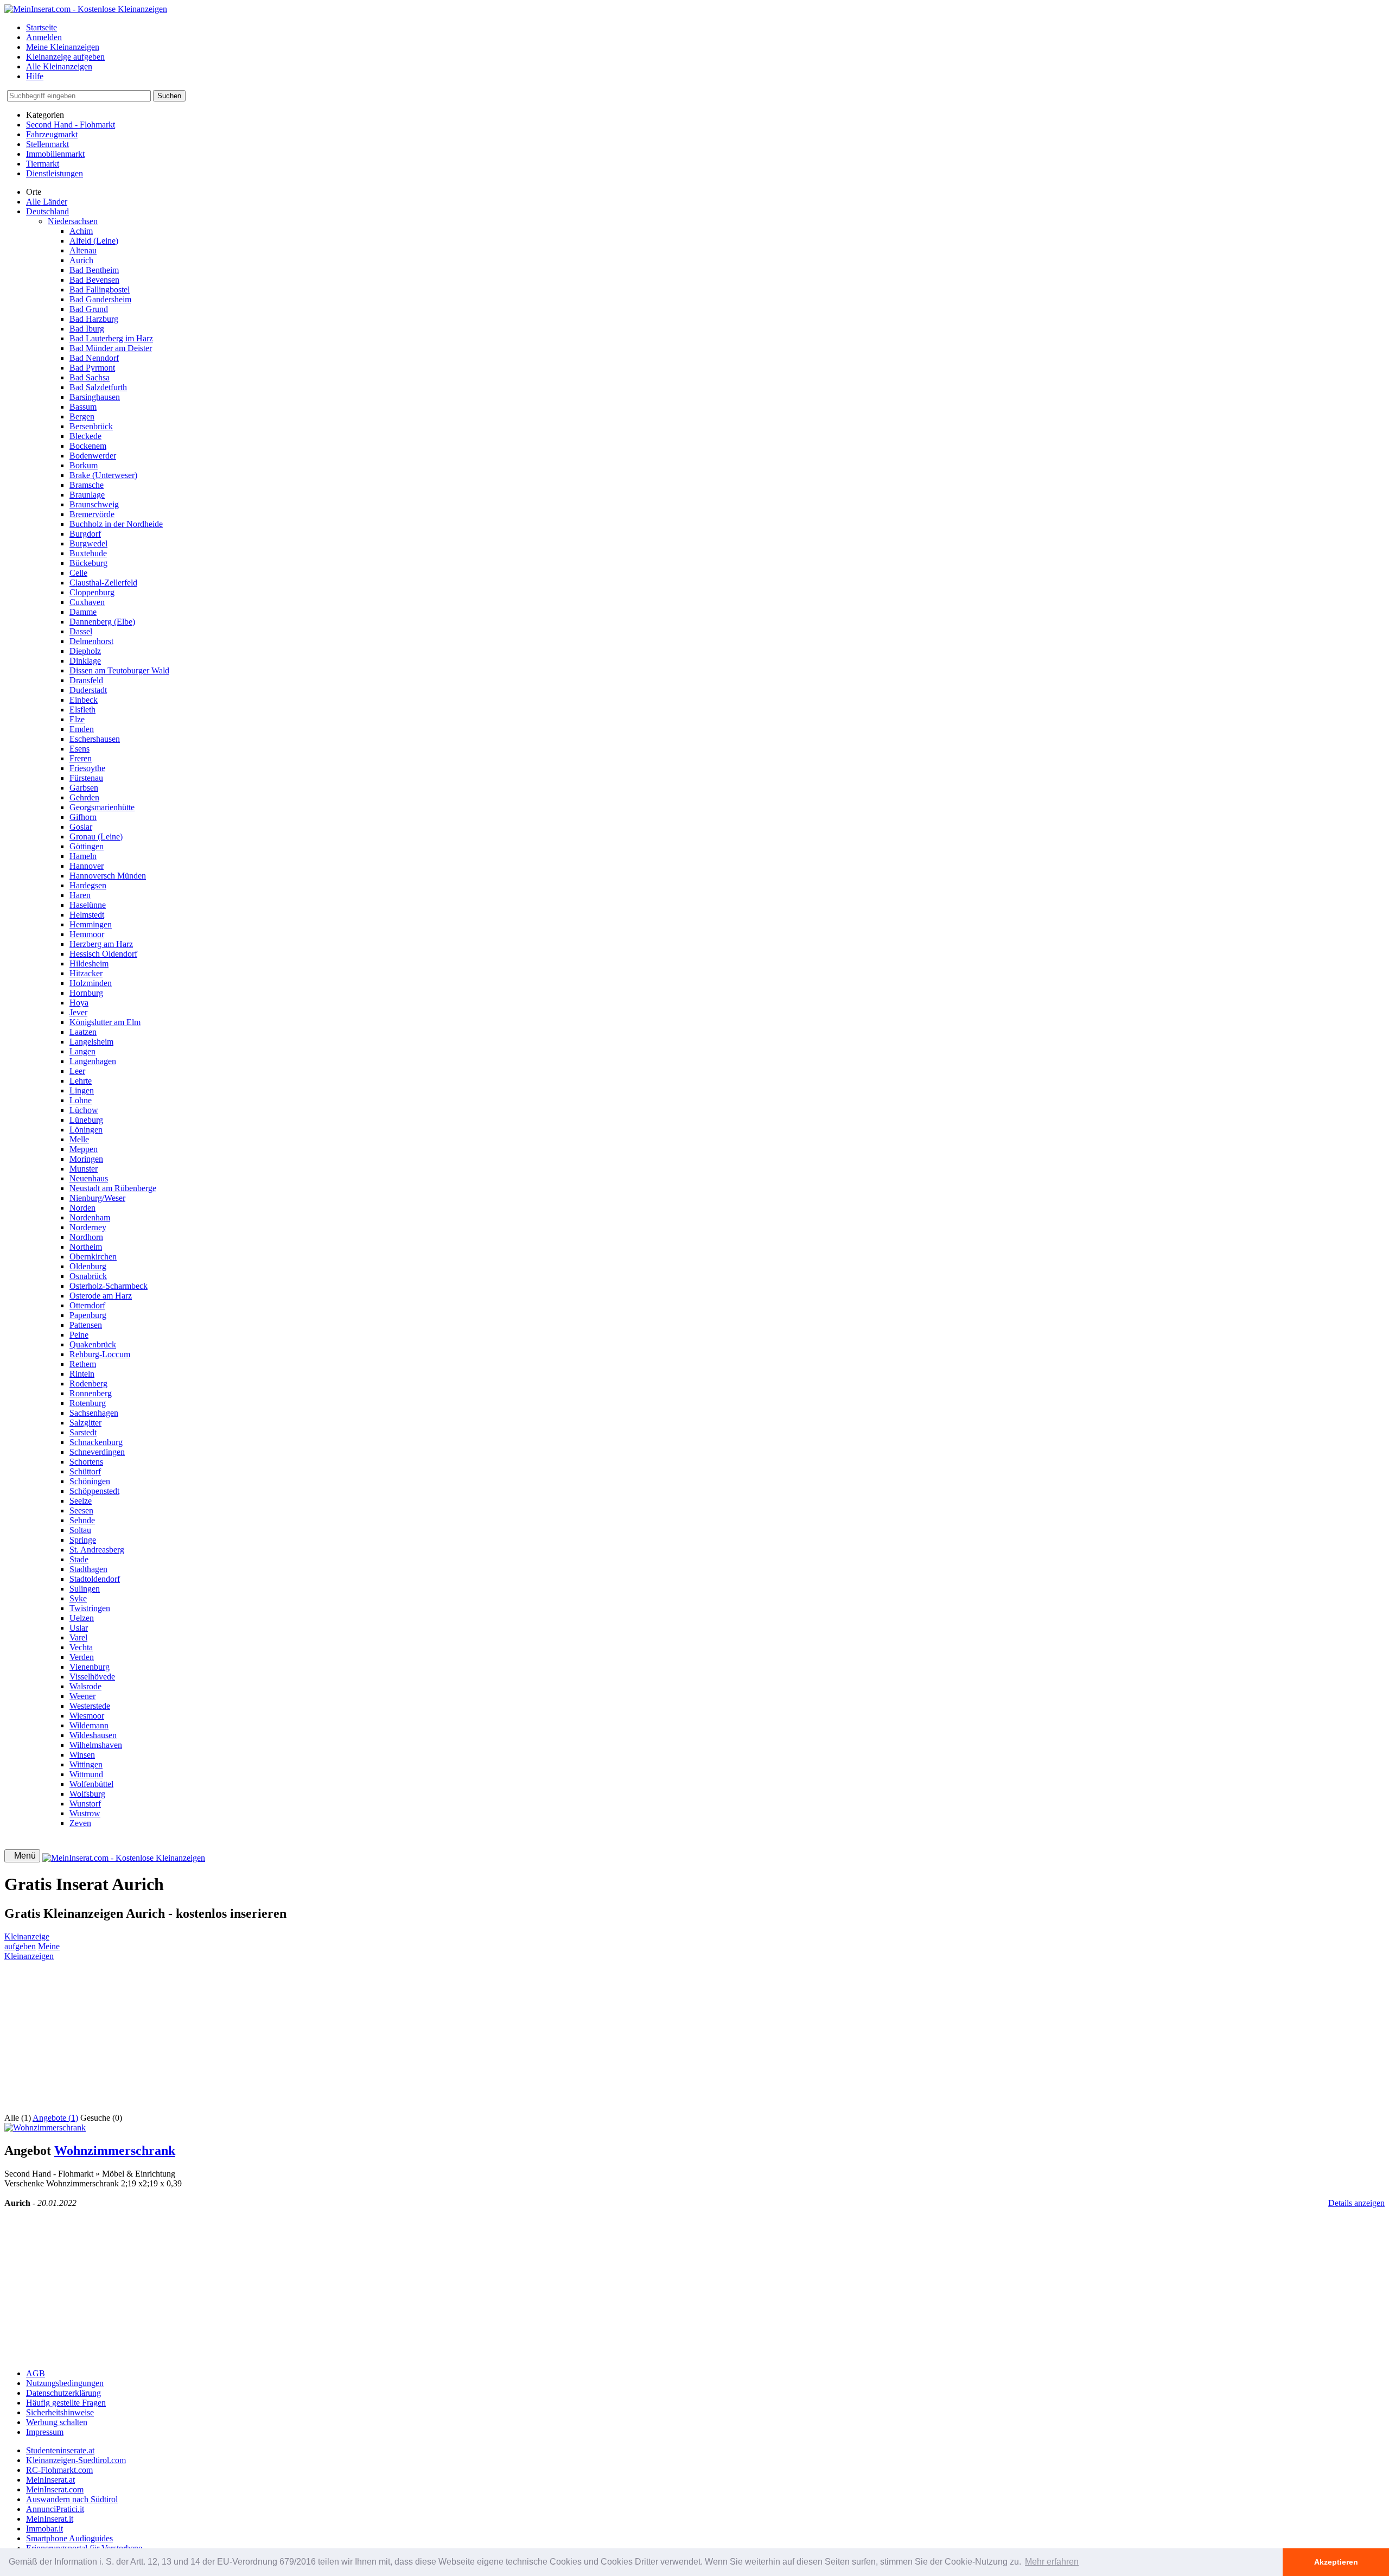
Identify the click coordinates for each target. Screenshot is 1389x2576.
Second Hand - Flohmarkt (71, 125)
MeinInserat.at (50, 2480)
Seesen (81, 1510)
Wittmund (86, 1774)
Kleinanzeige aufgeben (65, 57)
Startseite (42, 27)
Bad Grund (89, 309)
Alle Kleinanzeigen (59, 66)
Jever (78, 1012)
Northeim (86, 1247)
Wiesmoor (87, 1716)
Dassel (81, 631)
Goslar (81, 827)
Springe (83, 1540)
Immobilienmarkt (55, 154)
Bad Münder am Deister (111, 348)
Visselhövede (92, 1677)
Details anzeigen (1356, 2203)
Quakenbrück (93, 1344)
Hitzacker (86, 973)
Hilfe (35, 76)
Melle (79, 1139)
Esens (79, 749)
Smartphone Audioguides (69, 2538)
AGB (36, 2373)
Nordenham (90, 1217)
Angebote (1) (55, 2118)
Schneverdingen (97, 1452)
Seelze (81, 1501)
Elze (77, 719)
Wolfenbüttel (91, 1784)
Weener (82, 1696)
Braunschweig (94, 504)
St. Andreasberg (97, 1550)
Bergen (82, 416)
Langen (82, 1051)
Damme (83, 612)
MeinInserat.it (50, 2519)
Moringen (86, 1159)
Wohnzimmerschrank (115, 2151)
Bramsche (87, 485)
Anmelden (44, 37)
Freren (81, 758)
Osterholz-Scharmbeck (109, 1286)
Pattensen (86, 1325)
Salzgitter (85, 1423)
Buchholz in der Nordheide (116, 524)
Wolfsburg (87, 1794)
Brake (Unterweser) (103, 475)
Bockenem (88, 446)
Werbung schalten (57, 2422)
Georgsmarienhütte (102, 807)
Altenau (83, 250)
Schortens (86, 1462)
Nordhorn (86, 1237)
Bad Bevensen (94, 280)
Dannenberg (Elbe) (102, 622)
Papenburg (88, 1315)
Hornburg (86, 993)
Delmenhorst (91, 641)
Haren (80, 895)
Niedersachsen (73, 221)
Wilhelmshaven (96, 1745)
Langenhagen (93, 1061)
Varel (78, 1637)
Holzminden (91, 983)
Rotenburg (88, 1403)
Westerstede (90, 1706)
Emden (82, 729)
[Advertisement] (330, 2037)
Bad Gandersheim (100, 299)
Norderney (88, 1227)
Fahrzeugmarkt (52, 134)
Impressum (45, 2432)
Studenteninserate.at (60, 2450)
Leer (77, 1071)
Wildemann (89, 1725)
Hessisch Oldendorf (103, 954)
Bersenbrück (91, 426)
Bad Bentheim (94, 270)
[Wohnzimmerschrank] (45, 2127)
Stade (79, 1559)
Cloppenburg (92, 592)
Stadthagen (88, 1569)
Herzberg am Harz (101, 944)
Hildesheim (89, 963)
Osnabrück (88, 1276)
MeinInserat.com (55, 2489)
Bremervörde (92, 514)
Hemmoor (87, 934)
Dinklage (85, 661)
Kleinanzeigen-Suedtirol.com (76, 2460)
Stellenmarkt (47, 144)
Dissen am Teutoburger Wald (119, 670)
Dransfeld (86, 680)
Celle (78, 573)
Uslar (79, 1628)
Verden (82, 1657)
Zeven (80, 1823)
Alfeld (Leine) (94, 241)
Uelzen (82, 1618)
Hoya (79, 1003)
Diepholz (85, 651)
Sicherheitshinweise (60, 2412)
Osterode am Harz (101, 1296)
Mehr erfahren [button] (1052, 2562)
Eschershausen (95, 739)
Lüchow (84, 1110)
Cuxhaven (87, 602)
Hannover (87, 866)
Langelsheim (91, 1042)
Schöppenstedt (94, 1491)
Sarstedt (83, 1432)
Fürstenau (86, 778)
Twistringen (90, 1608)
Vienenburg (90, 1667)
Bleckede (85, 436)
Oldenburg (88, 1266)
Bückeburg (88, 563)
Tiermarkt (43, 164)
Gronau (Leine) (96, 837)
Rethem (83, 1364)
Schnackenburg (96, 1442)
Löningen (86, 1130)
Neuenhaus (89, 1178)
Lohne (81, 1100)
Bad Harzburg (94, 319)
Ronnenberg (91, 1393)
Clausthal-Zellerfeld (103, 583)
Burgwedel (88, 543)
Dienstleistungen (55, 173)
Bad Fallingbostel (100, 290)
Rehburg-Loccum (100, 1354)
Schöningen (90, 1481)
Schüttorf (85, 1471)
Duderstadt (88, 690)
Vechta (81, 1647)
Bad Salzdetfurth (98, 387)
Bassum (83, 407)
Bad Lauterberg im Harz (111, 338)
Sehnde (82, 1520)
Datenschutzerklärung (63, 2393)
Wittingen (86, 1764)
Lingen (82, 1090)
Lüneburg (86, 1120)
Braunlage (87, 495)
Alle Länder (47, 202)
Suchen (169, 96)
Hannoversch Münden (108, 876)
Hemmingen (91, 924)
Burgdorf (85, 534)
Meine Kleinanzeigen (63, 47)
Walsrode (85, 1686)
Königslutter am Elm (105, 1022)
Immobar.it (44, 2529)
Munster (84, 1169)
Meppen (84, 1149)
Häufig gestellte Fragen (66, 2403)
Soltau (80, 1530)
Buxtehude (88, 553)
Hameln (83, 856)
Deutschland (47, 211)
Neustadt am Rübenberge (113, 1188)
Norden (82, 1208)
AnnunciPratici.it (55, 2509)
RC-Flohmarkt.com (59, 2470)
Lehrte (81, 1081)
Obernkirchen (93, 1257)
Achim (81, 231)
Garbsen (84, 788)
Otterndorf (87, 1305)
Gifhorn (83, 817)
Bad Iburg (87, 329)
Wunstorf (85, 1804)
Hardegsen (88, 885)
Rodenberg (88, 1384)
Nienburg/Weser (97, 1198)
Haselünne (88, 905)
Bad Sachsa (90, 377)
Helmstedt (87, 915)
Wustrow (85, 1813)
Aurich (81, 260)
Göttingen (87, 846)
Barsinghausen (95, 397)
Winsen (82, 1755)
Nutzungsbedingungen (65, 2383)
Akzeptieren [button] (1336, 2562)
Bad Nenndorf (94, 358)
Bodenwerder (93, 456)
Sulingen (85, 1589)
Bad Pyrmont (92, 368)
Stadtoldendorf (95, 1579)
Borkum (84, 465)
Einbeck (84, 700)
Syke (78, 1598)
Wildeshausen (93, 1735)
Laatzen (83, 1032)
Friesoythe (87, 768)
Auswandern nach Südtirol (72, 2499)
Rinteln (82, 1374)
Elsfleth (82, 710)
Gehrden (84, 797)
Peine (79, 1335)
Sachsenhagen (94, 1413)
